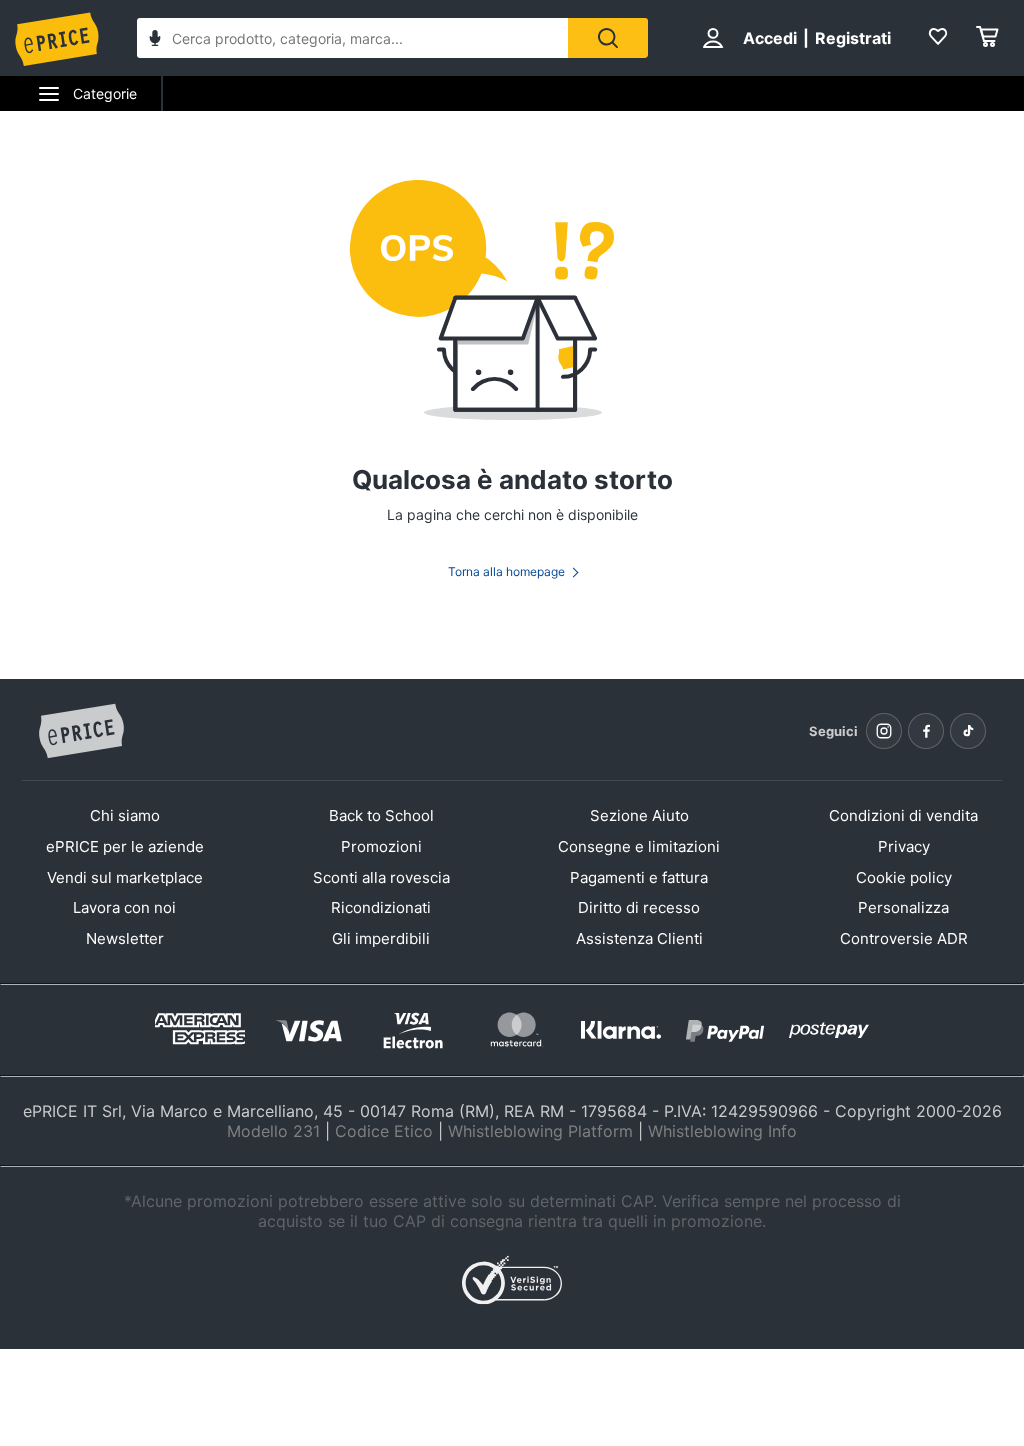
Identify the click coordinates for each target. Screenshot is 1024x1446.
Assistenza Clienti (639, 938)
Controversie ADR (904, 938)
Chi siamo (125, 815)
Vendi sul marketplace (125, 877)
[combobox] (352, 38)
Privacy (904, 846)
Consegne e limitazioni (639, 846)
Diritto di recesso (639, 907)
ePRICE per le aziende (125, 846)
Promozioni (381, 846)
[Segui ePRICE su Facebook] (926, 731)
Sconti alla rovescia (381, 877)
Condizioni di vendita (903, 815)
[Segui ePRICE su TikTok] (968, 731)
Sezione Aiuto (639, 815)
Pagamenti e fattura (639, 877)
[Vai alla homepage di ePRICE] (81, 732)
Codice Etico (384, 1131)
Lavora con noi (124, 907)
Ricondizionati (381, 907)
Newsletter (125, 938)
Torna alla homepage (506, 571)
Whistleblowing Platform (540, 1131)
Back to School (381, 815)
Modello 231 (273, 1131)
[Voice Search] (155, 40)
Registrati (853, 38)
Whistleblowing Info (722, 1131)
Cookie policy (904, 877)
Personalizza (903, 907)
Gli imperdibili (381, 938)
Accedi (770, 38)
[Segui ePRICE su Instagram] (884, 731)
